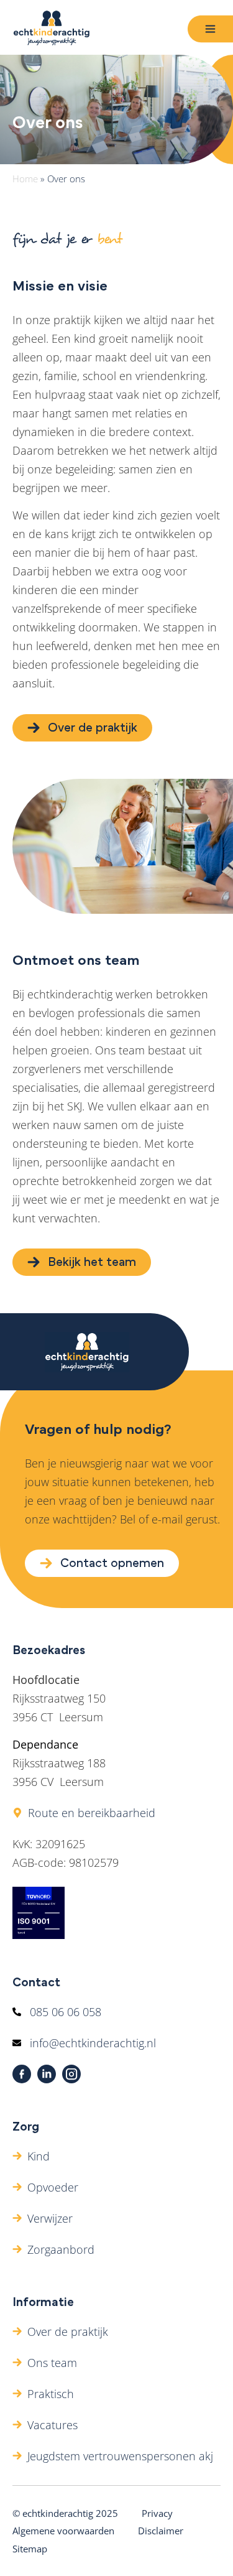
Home (25, 179)
